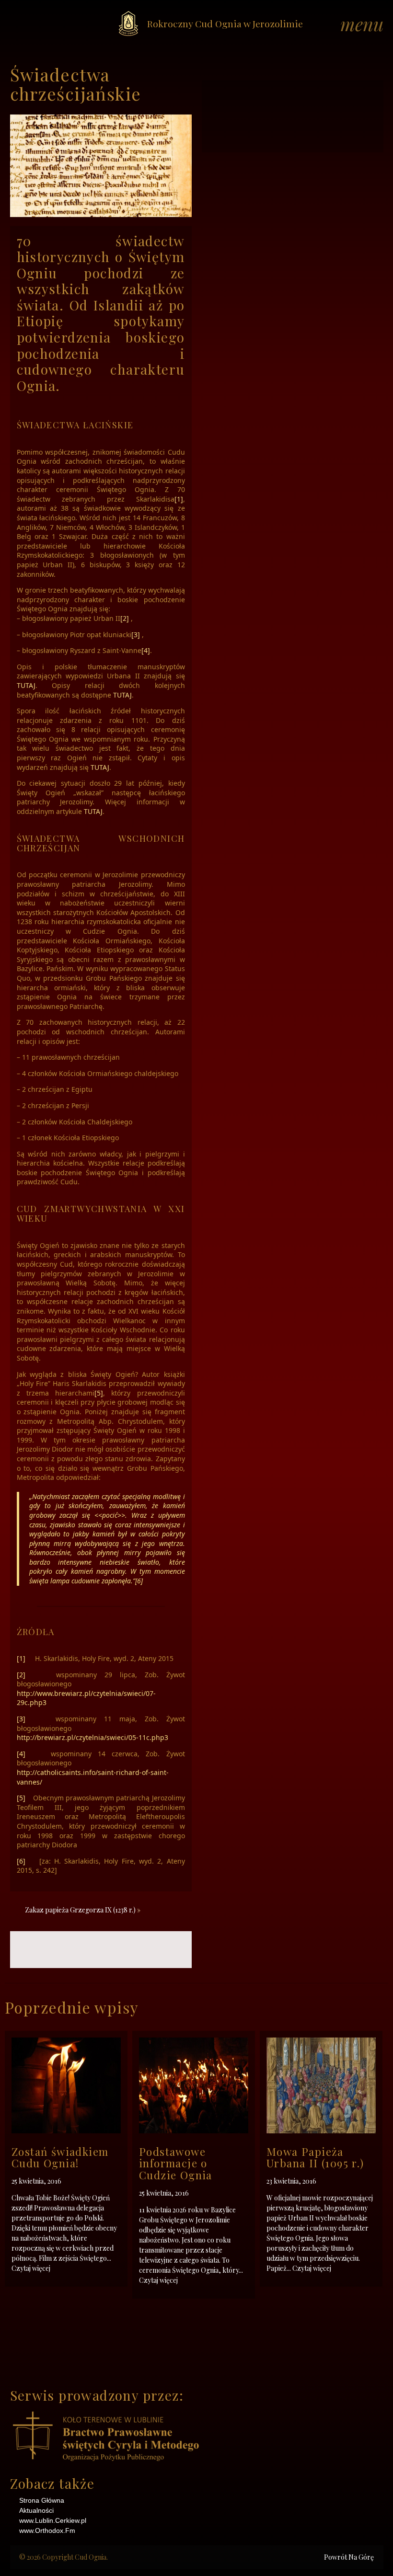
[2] (125, 618)
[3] (136, 635)
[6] (139, 1581)
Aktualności (36, 2510)
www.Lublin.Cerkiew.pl (53, 2520)
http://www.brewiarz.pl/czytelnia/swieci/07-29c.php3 (86, 1698)
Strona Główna (42, 2500)
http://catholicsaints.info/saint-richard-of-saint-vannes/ (93, 1777)
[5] (99, 1393)
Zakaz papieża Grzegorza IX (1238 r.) (80, 1910)
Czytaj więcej (31, 2268)
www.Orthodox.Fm (47, 2530)
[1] (179, 499)
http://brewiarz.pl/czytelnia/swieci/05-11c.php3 (92, 1737)
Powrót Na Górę (349, 2557)
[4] (146, 650)
